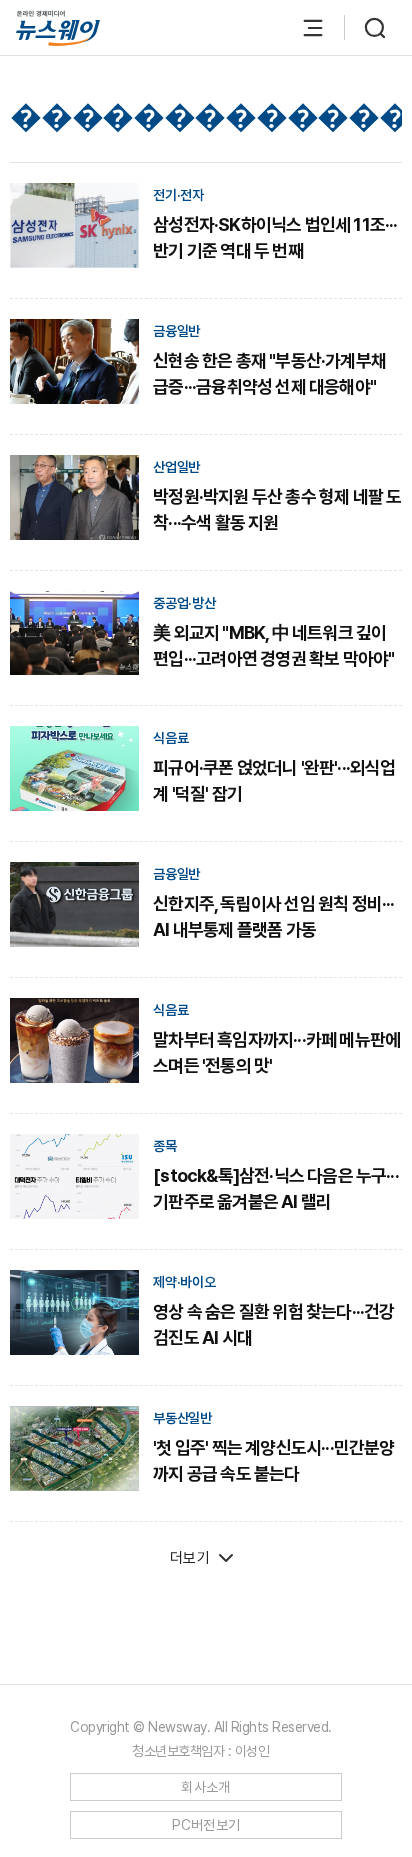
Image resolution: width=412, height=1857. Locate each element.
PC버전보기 (206, 1825)
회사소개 (205, 1787)
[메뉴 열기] (303, 28)
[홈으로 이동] (58, 28)
